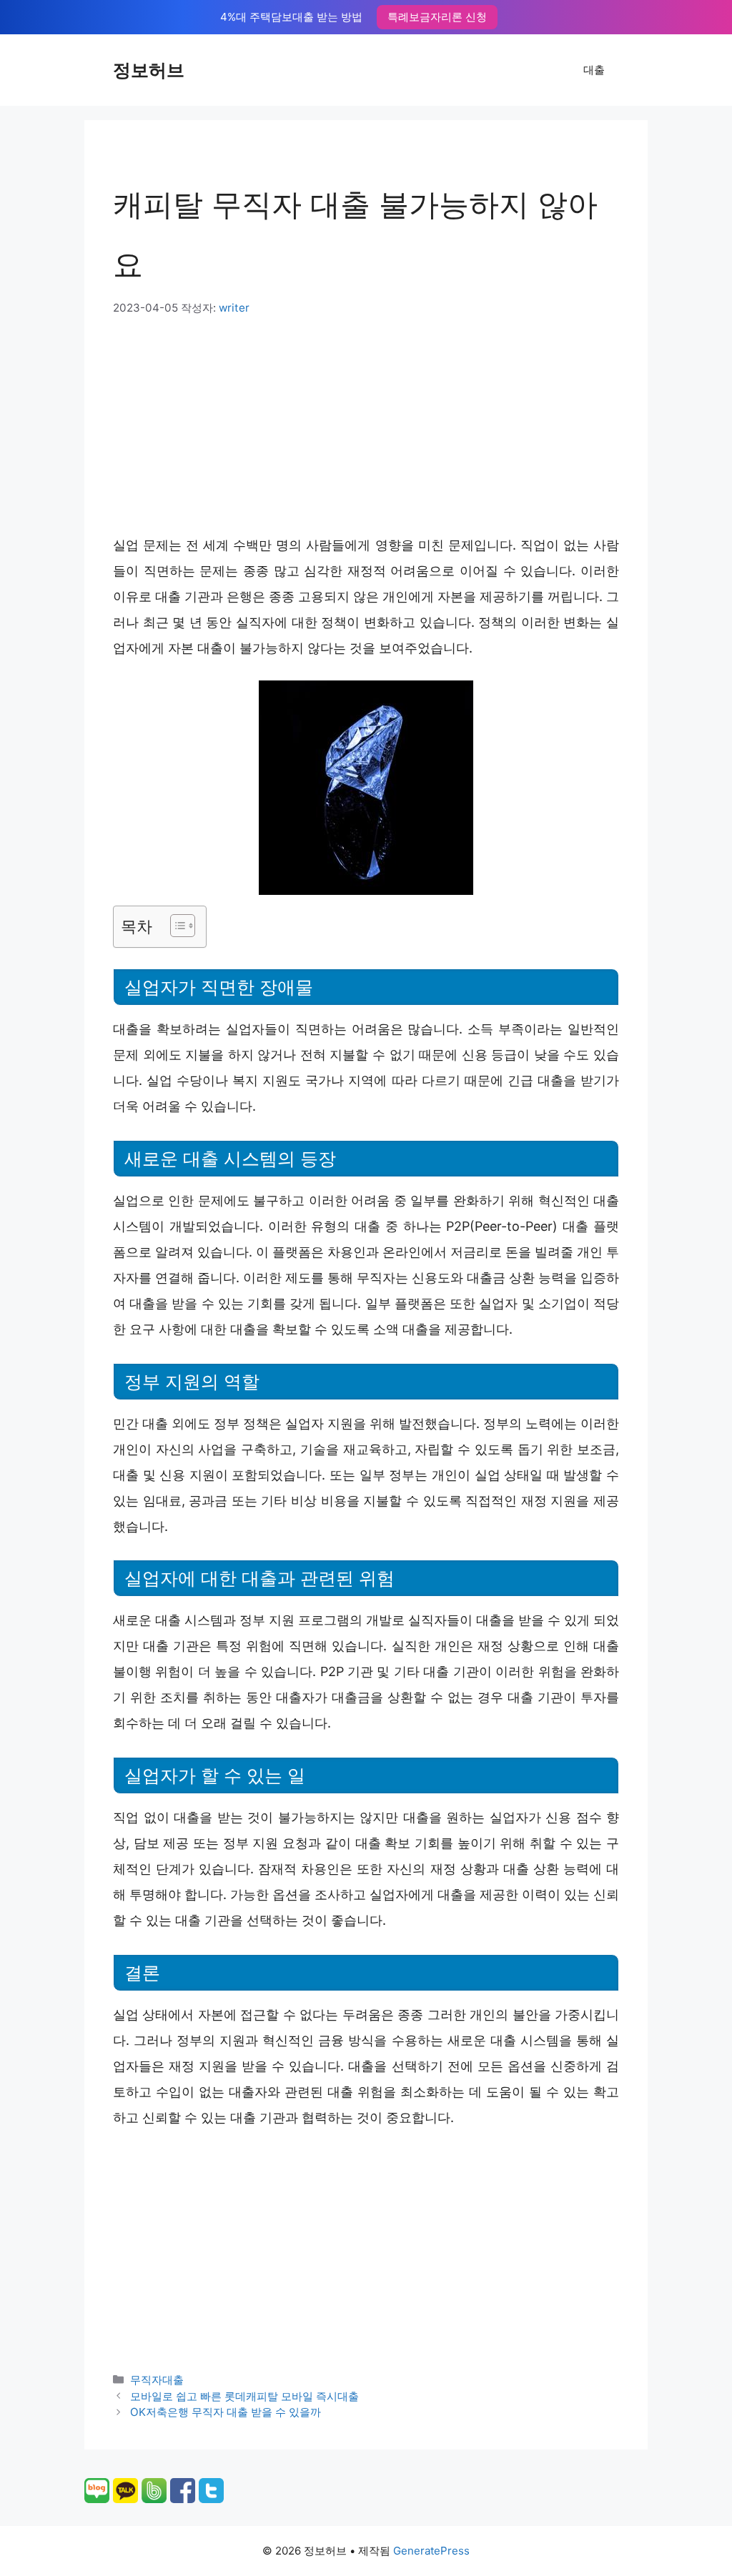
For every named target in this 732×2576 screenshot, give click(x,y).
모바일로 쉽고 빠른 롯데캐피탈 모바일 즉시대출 (244, 2396)
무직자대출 (157, 2380)
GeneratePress (431, 2551)
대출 (594, 70)
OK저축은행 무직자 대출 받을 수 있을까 (226, 2412)
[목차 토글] (175, 926)
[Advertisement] (366, 424)
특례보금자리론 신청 (437, 17)
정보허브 (149, 70)
